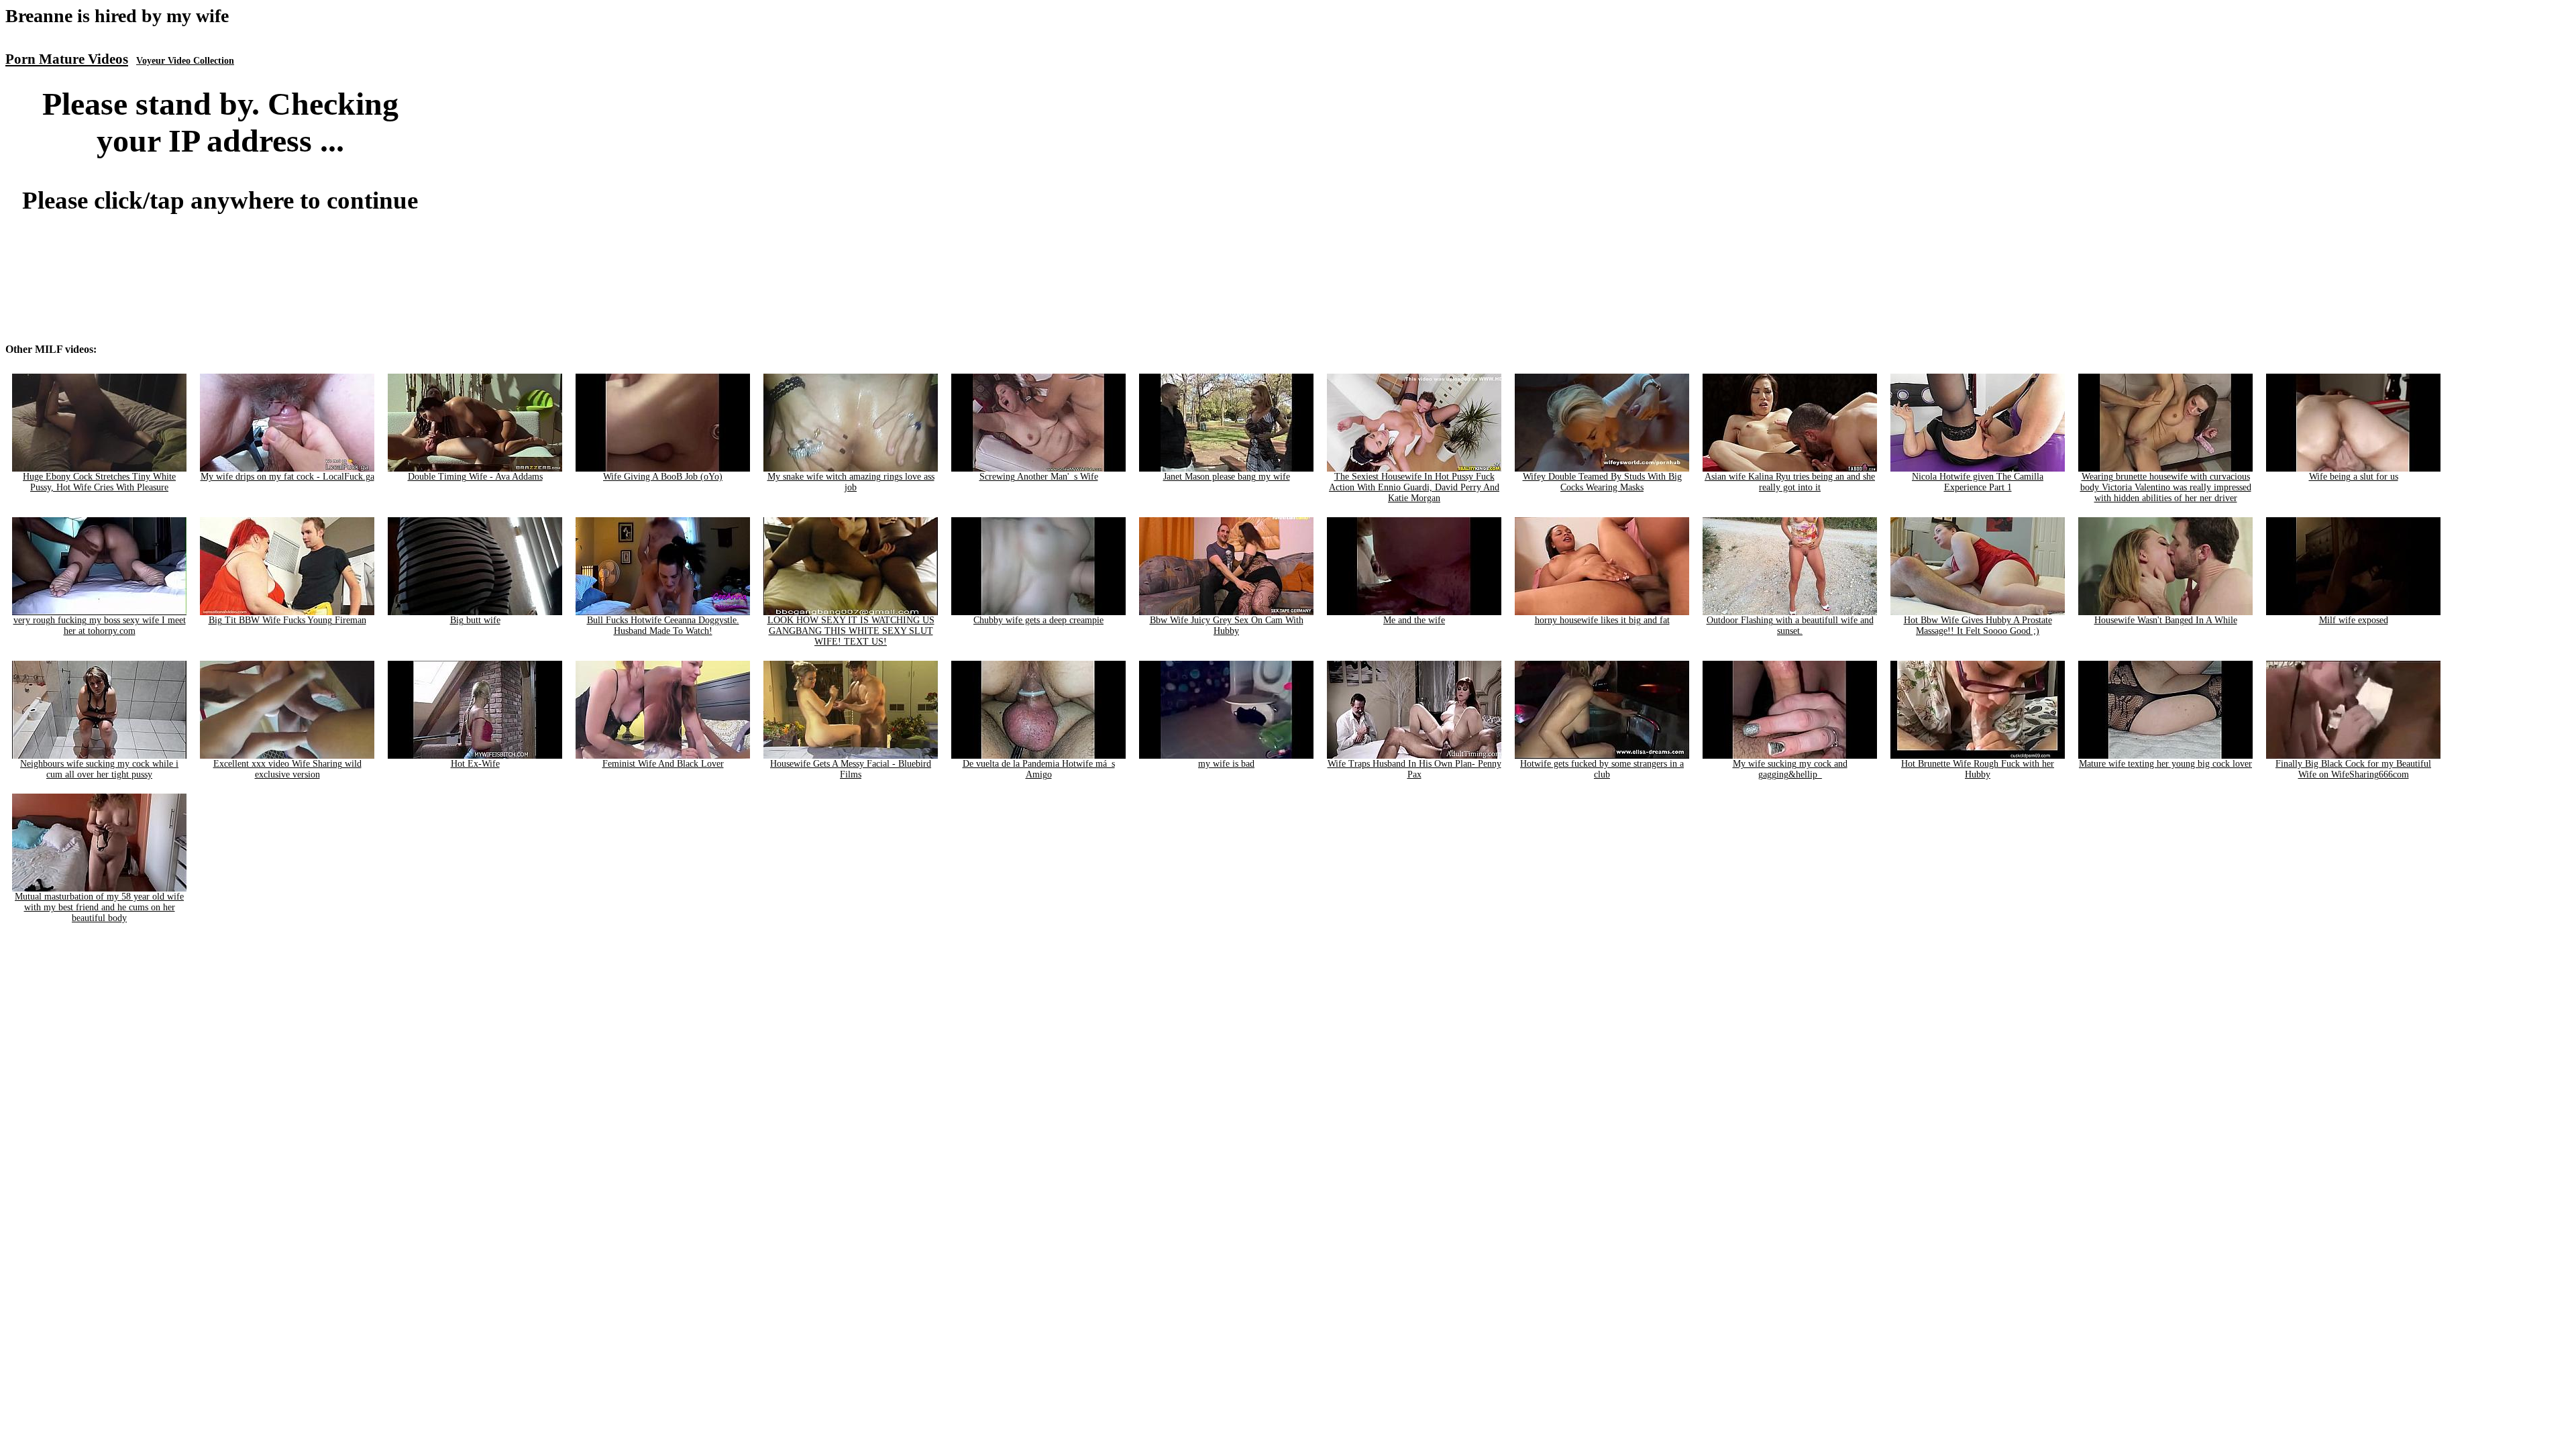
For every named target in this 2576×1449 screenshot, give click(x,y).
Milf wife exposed (2354, 620)
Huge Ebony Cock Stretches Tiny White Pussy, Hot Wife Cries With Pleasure (99, 482)
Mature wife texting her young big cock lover (2165, 764)
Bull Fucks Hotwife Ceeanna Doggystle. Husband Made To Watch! (663, 626)
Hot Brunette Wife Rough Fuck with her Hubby (1978, 769)
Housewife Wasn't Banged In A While (2166, 620)
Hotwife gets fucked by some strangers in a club (1602, 769)
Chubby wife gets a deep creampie (1038, 620)
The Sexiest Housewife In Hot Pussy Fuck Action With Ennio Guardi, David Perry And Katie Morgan (1414, 487)
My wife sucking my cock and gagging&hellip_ (1790, 769)
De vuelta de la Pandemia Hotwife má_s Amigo (1039, 769)
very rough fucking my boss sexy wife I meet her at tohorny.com (100, 626)
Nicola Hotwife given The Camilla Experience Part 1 (1978, 482)
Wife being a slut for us (2354, 477)
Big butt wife (475, 620)
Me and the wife (1414, 620)
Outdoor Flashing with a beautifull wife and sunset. (1790, 626)
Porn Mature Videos (67, 59)
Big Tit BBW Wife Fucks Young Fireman (287, 620)
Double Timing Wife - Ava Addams (475, 477)
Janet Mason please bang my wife (1227, 477)
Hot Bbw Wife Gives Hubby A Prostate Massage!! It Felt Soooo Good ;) (1978, 626)
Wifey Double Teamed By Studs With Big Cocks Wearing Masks (1602, 482)
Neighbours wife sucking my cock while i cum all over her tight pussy (99, 769)
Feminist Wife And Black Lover (663, 764)
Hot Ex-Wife (475, 764)
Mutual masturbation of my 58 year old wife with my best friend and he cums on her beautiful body (99, 907)
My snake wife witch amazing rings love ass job (851, 482)
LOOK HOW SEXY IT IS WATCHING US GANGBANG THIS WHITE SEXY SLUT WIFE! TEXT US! (851, 631)
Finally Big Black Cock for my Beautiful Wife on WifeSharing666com (2353, 769)
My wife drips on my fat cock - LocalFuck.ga (287, 477)
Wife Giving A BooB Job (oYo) (663, 477)
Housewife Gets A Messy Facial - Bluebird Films (851, 769)
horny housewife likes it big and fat (1602, 620)
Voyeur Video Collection (185, 61)
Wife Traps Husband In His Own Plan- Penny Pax (1414, 769)
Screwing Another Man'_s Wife (1039, 477)
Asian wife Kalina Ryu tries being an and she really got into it (1790, 482)
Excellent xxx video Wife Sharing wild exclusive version (287, 769)
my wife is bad (1226, 764)
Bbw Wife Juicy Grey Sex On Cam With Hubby (1227, 626)
